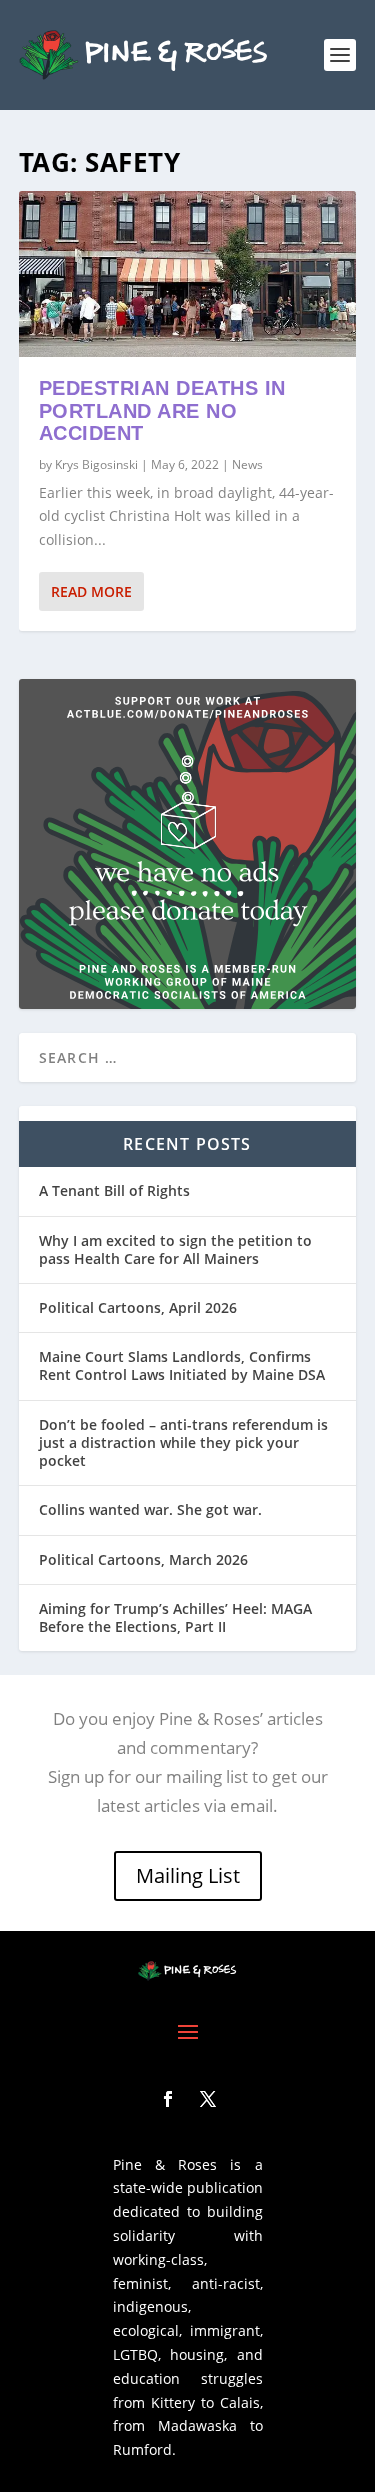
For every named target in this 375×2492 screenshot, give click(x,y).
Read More (91, 591)
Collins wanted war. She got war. (150, 1509)
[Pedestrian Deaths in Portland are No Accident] (188, 274)
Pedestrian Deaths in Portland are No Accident (162, 411)
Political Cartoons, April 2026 (138, 1307)
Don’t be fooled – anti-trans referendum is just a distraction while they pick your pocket (183, 1442)
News (247, 464)
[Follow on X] (208, 2099)
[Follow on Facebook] (168, 2099)
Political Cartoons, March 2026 (143, 1559)
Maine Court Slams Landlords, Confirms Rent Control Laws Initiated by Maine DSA (182, 1365)
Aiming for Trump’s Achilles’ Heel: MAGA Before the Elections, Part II (175, 1617)
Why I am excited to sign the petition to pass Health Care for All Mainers (175, 1249)
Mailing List (188, 1875)
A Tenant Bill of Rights (114, 1190)
